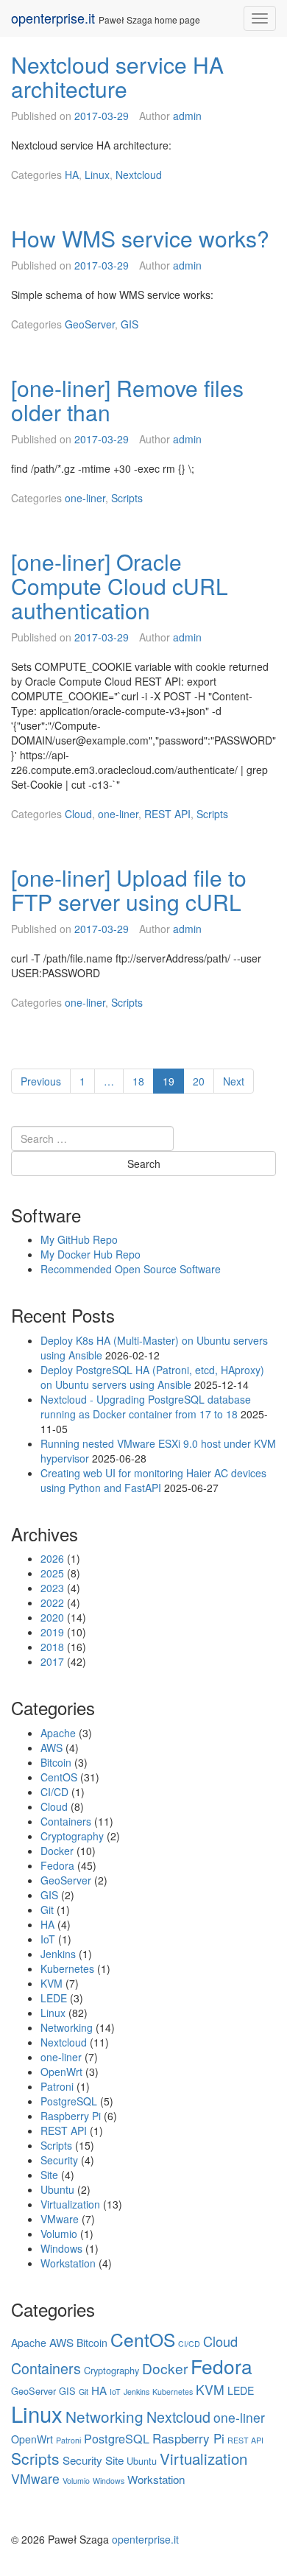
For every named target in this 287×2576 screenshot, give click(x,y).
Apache (58, 1733)
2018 (52, 1647)
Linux (97, 175)
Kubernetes (67, 1968)
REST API (167, 814)
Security (59, 2160)
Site (49, 2175)
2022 (52, 1602)
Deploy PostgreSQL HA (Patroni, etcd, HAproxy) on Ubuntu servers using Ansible (152, 1377)
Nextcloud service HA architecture (117, 77)
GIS (130, 324)
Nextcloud (139, 175)
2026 (52, 1558)
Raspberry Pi (71, 2116)
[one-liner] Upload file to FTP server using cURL (129, 890)
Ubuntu (57, 2189)
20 (203, 1081)
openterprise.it (53, 18)
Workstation (68, 2263)
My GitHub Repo (79, 1239)
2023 (52, 1588)
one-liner (85, 498)
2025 (52, 1573)
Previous (41, 1081)
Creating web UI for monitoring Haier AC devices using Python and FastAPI (153, 1480)
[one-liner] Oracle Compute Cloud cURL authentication (120, 586)
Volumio (59, 2234)
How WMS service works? (140, 238)
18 (143, 1081)
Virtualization (70, 2204)
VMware (60, 2219)
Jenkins (58, 1954)
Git (47, 1910)
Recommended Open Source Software (131, 1269)
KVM (52, 1983)
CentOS (59, 1777)
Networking (67, 2027)
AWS (52, 1748)
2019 (52, 1632)
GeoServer (90, 324)
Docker (57, 1851)
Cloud (78, 814)
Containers (66, 1821)
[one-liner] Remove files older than (127, 400)
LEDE (54, 1998)
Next (234, 1081)
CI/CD (54, 1792)
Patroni (57, 2086)
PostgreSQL (69, 2101)
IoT (48, 1939)
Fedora (57, 1865)
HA (72, 175)
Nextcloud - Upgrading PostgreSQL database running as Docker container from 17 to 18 (146, 1407)
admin (187, 116)
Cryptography (72, 1836)
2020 (52, 1617)
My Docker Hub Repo (91, 1254)
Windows (61, 2248)
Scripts (127, 498)
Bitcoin (56, 1762)
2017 (52, 1661)
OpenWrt (61, 2072)
